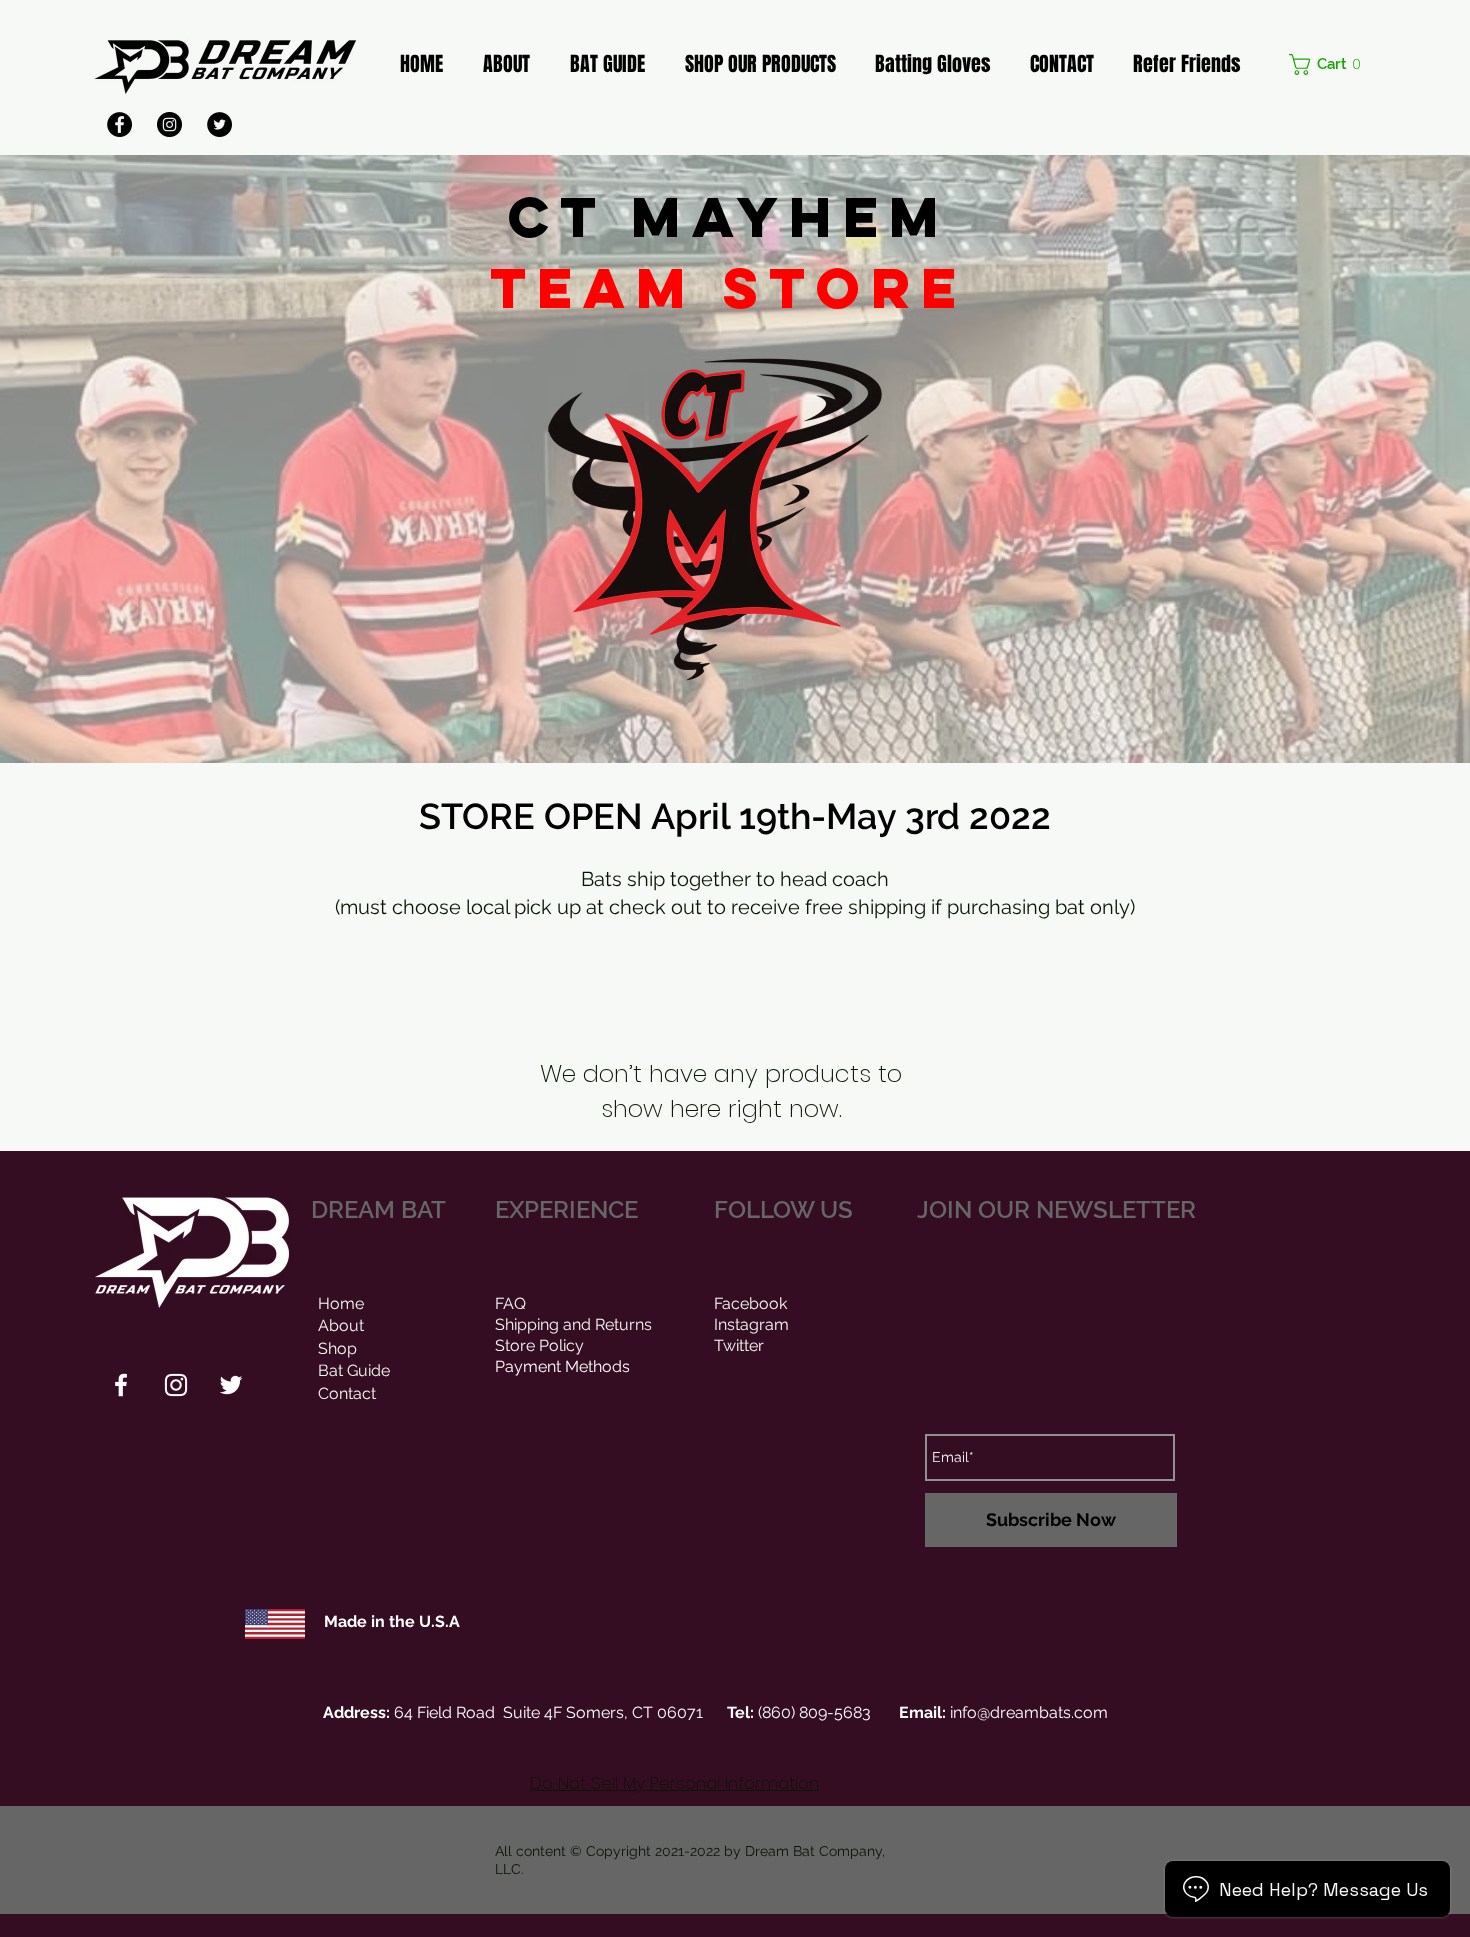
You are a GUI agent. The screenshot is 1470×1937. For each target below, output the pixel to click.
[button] (1329, 64)
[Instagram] (169, 124)
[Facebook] (119, 124)
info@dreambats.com (1029, 1712)
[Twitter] (219, 124)
